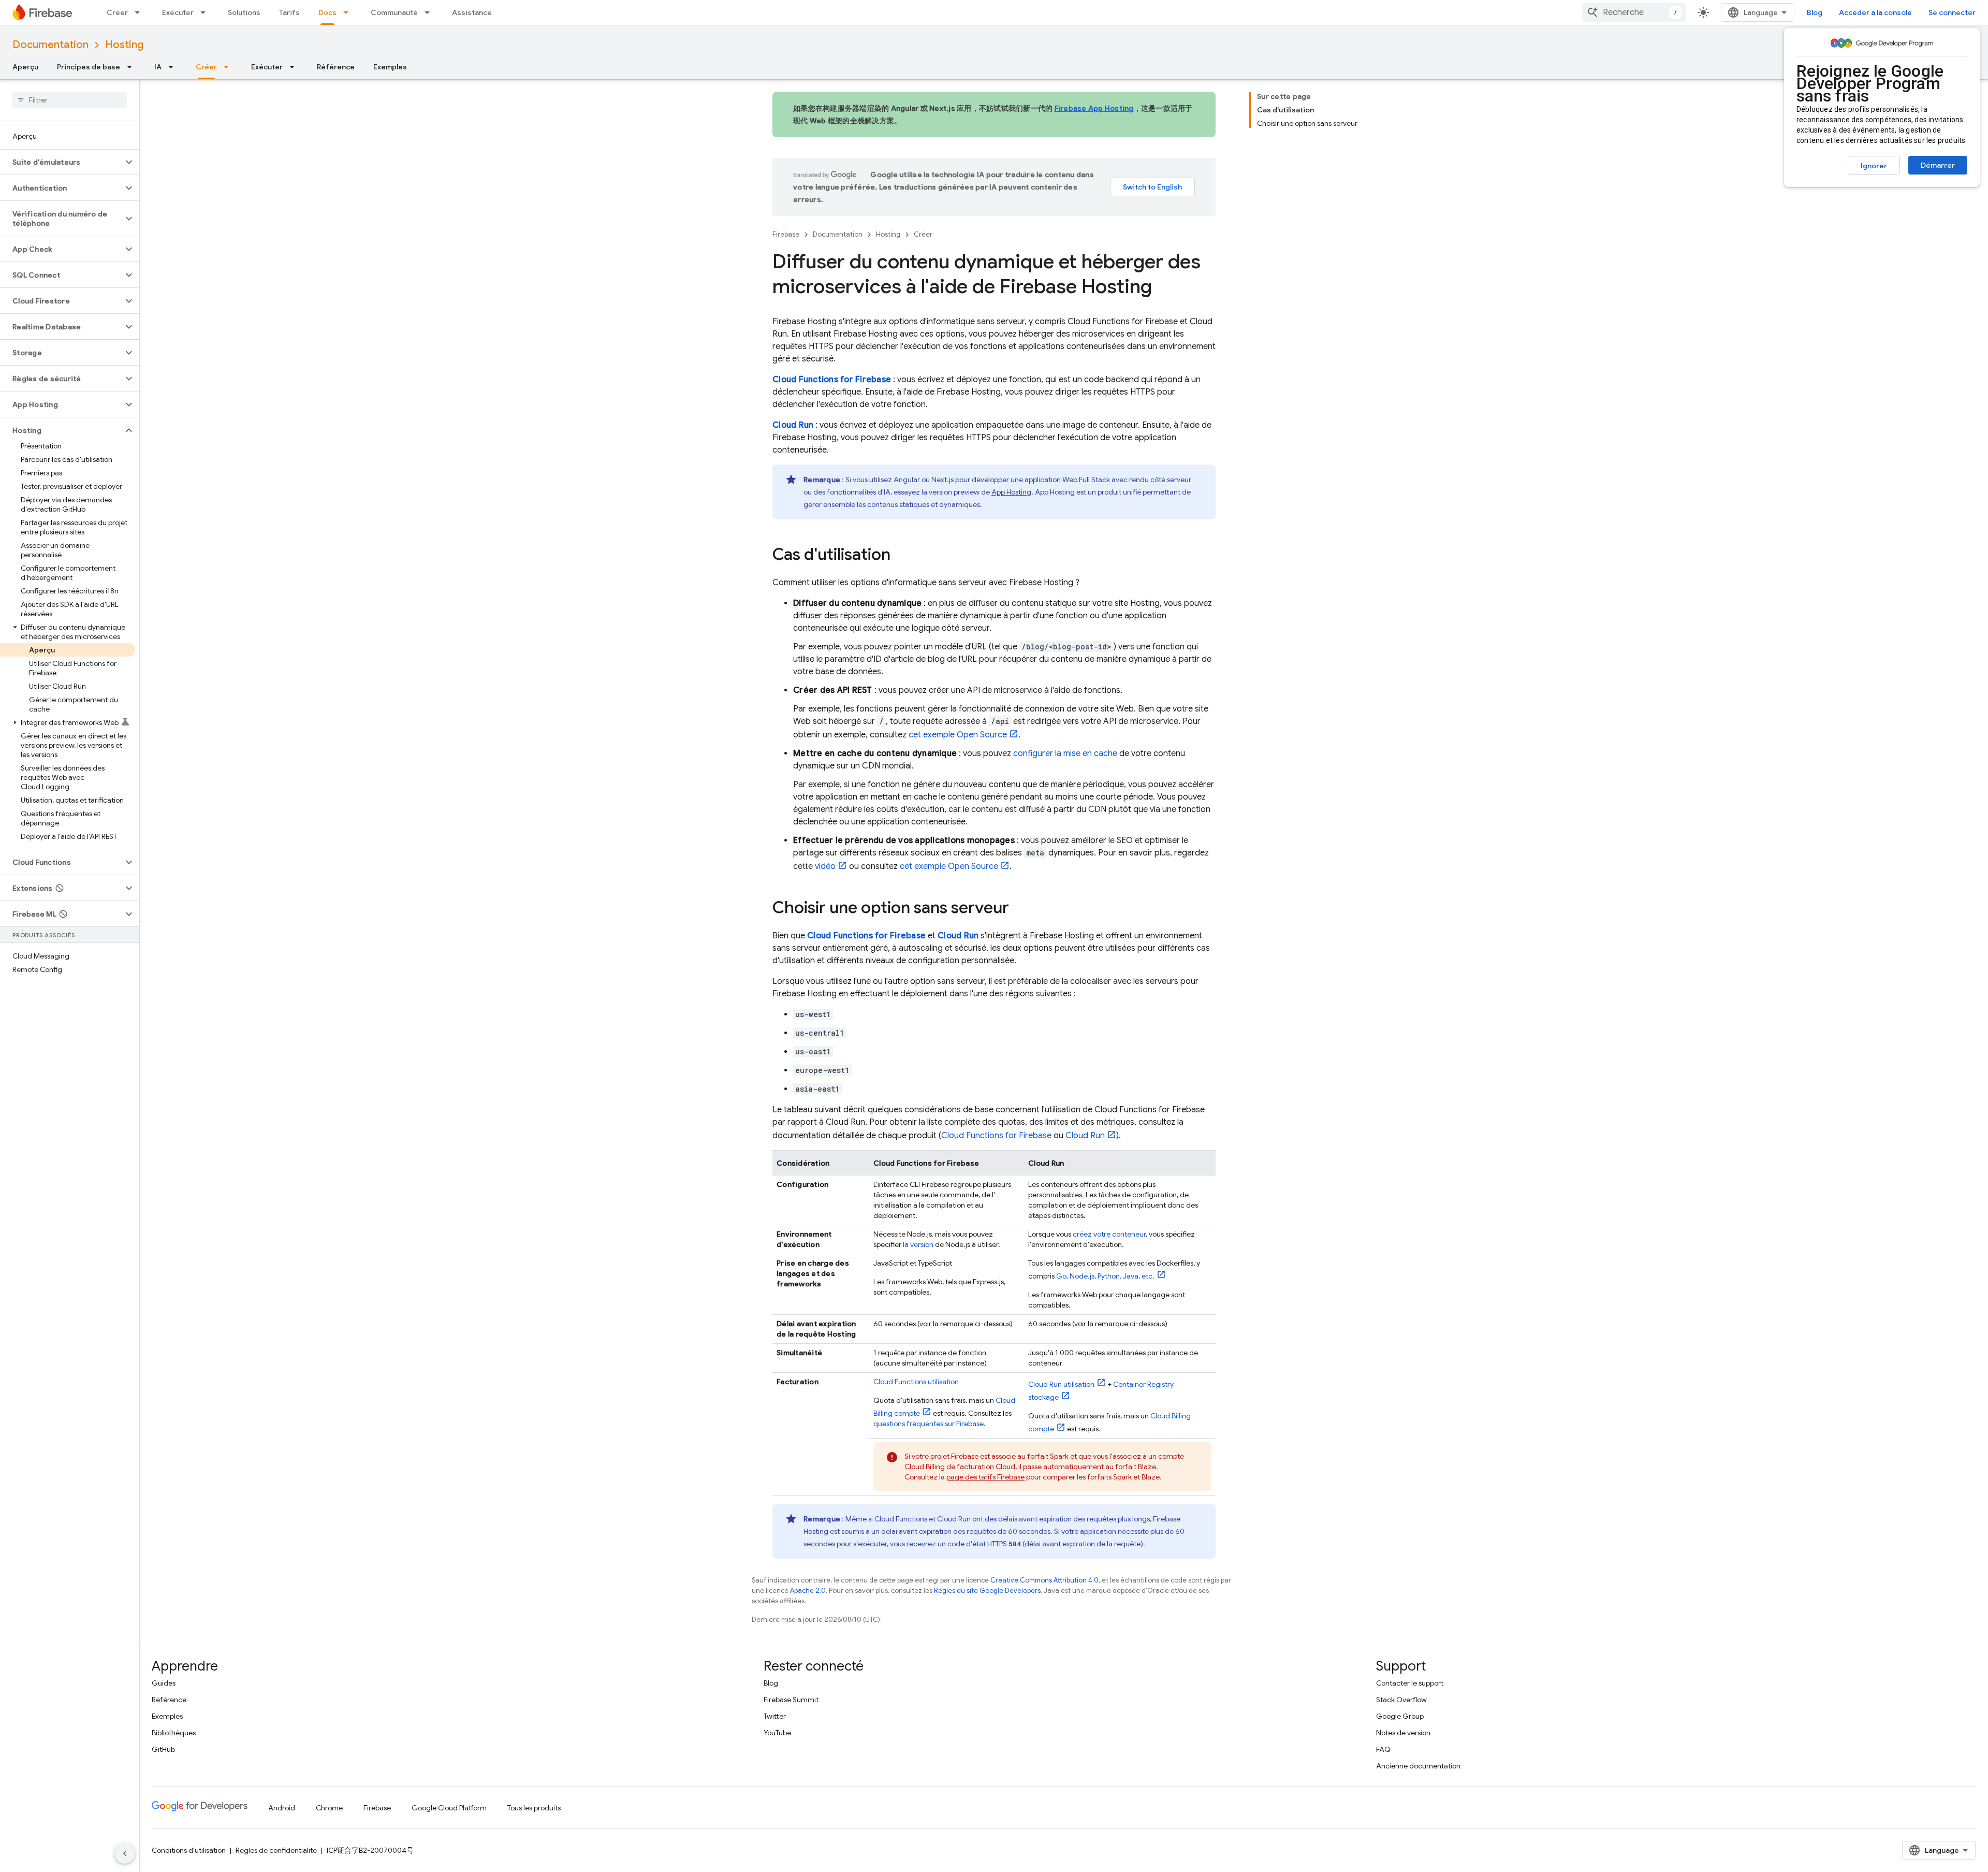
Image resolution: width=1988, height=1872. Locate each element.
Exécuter (178, 12)
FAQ (1383, 1749)
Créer (117, 12)
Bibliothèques (174, 1733)
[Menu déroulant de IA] (174, 67)
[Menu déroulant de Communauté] (430, 12)
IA (158, 67)
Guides (164, 1683)
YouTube (777, 1733)
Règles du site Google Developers (987, 1591)
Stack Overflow (1401, 1700)
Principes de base (89, 67)
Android (282, 1808)
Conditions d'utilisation (189, 1850)
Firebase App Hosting (1094, 108)
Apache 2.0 (808, 1591)
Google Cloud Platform (449, 1808)
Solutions (244, 12)
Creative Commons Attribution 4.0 (1044, 1580)
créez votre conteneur (1109, 1234)
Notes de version (1403, 1733)
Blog (1815, 12)
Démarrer (1938, 165)
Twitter (775, 1716)
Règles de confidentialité (276, 1850)
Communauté (394, 12)
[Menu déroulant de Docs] (349, 12)
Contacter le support (1410, 1683)
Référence (336, 67)
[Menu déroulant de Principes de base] (133, 67)
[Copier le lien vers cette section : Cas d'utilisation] (901, 556)
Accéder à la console (1875, 12)
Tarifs (289, 12)
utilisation (916, 1382)
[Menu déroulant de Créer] (140, 12)
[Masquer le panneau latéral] (125, 1853)
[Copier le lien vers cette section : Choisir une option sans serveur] (1019, 909)
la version (918, 1244)
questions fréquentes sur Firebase (929, 1424)
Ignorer (1874, 166)
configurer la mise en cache (1065, 753)
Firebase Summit (791, 1700)
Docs (327, 12)
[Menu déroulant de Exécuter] (206, 12)
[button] (61, 162)
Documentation (50, 45)
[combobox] (1634, 12)
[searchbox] (70, 100)
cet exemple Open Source (958, 735)
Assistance (472, 12)
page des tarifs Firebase (985, 1477)
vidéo (825, 866)
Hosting (124, 45)
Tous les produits (534, 1808)
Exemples (390, 67)
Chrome (329, 1808)
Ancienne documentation (1418, 1766)
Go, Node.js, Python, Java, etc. (1105, 1276)
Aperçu (25, 67)
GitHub (163, 1749)
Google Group (1400, 1716)
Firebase (786, 234)
